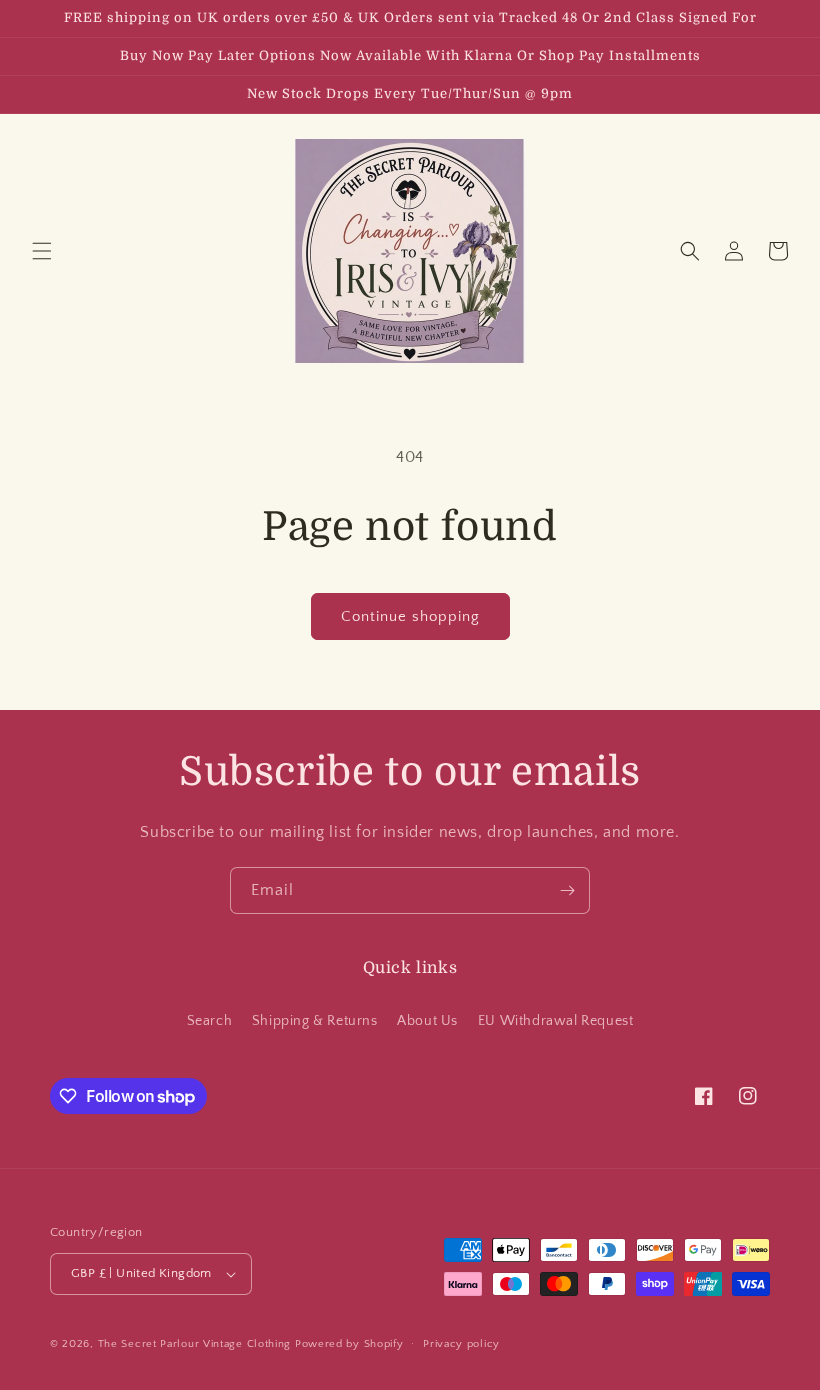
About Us (427, 1021)
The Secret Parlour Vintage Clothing (196, 1344)
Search (210, 1021)
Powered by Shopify (349, 1344)
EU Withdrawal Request (556, 1021)
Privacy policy (461, 1344)
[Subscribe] (567, 890)
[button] (42, 251)
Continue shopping (410, 616)
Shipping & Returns (315, 1021)
